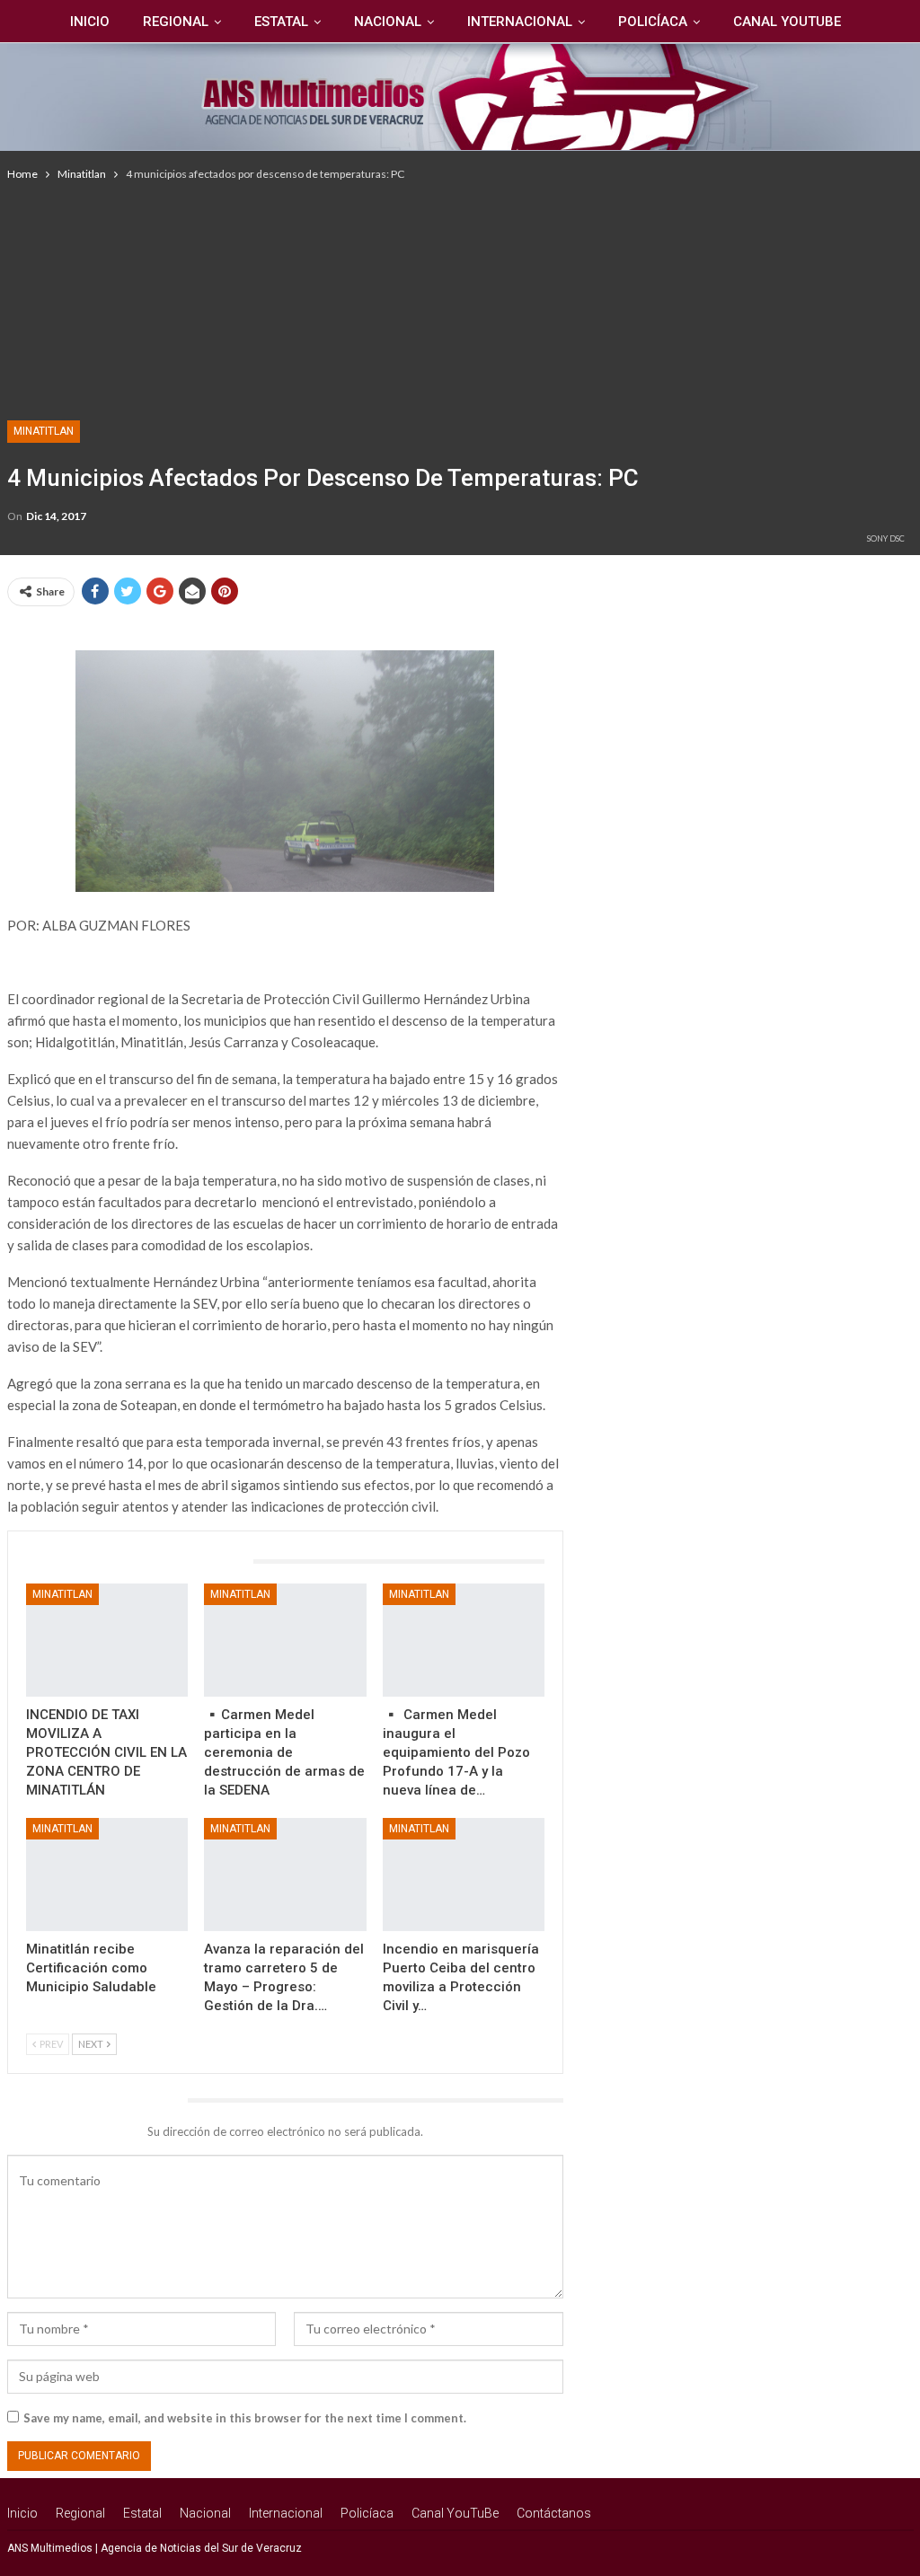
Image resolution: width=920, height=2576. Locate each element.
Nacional (388, 22)
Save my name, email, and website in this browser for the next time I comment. (245, 2418)
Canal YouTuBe (787, 22)
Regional (176, 22)
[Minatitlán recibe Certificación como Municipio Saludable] (107, 1875)
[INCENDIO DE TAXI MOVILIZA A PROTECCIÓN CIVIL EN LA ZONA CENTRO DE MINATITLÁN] (107, 1640)
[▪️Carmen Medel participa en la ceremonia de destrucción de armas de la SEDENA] (285, 1640)
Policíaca (653, 22)
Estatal (281, 22)
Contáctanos (554, 2513)
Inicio (90, 22)
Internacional (520, 22)
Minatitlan (44, 431)
